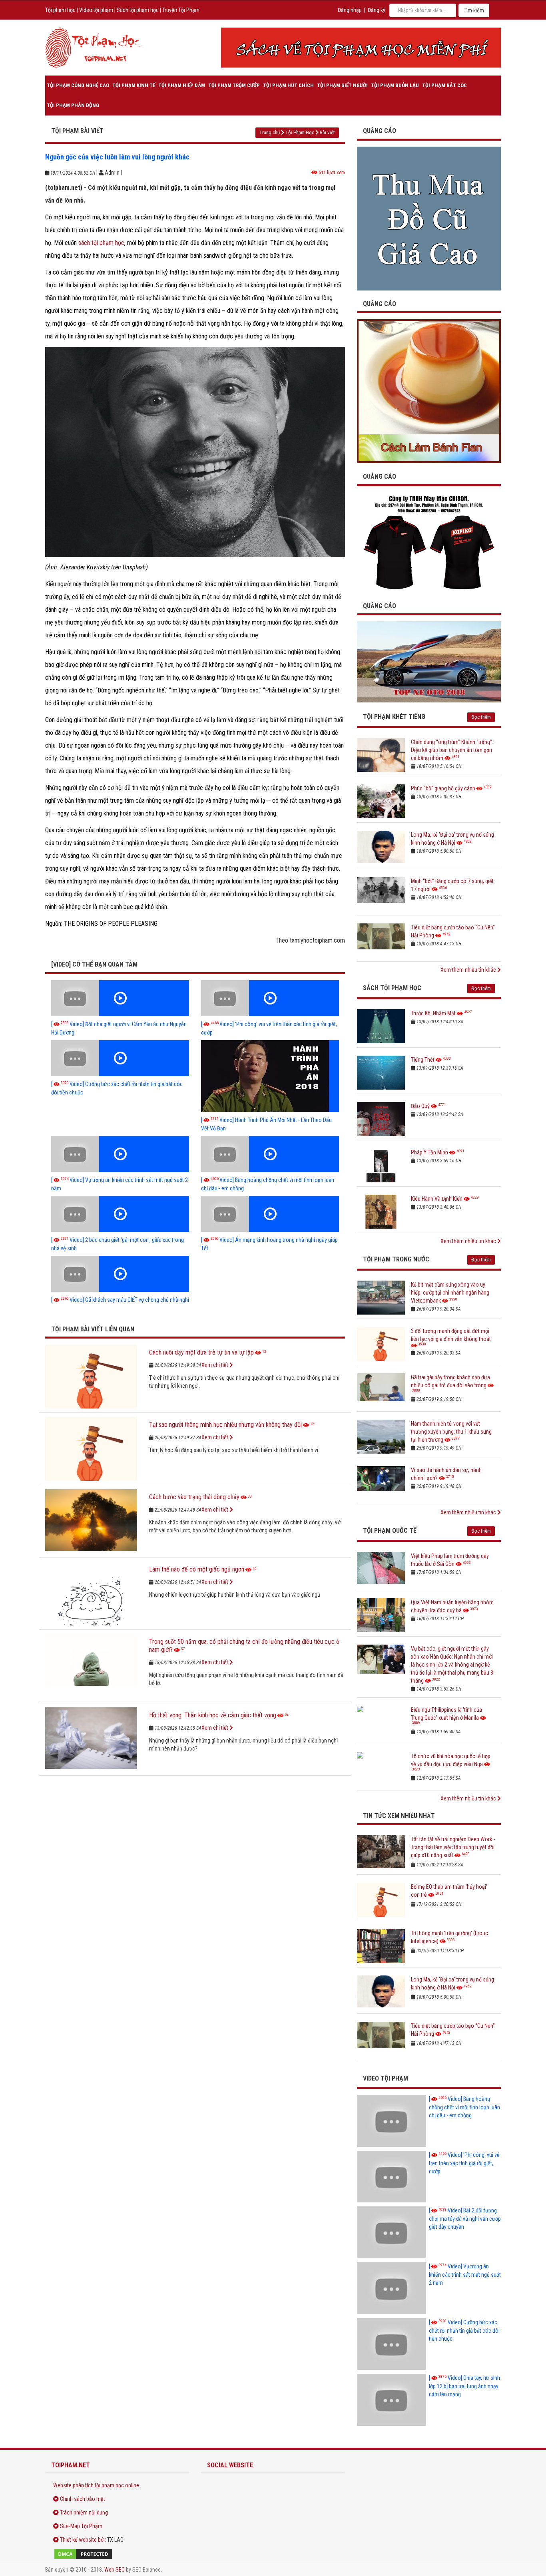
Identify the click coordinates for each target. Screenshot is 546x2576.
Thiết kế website (78, 2540)
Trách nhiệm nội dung (84, 2512)
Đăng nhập (350, 10)
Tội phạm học (60, 10)
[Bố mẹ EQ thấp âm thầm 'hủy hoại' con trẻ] (381, 1900)
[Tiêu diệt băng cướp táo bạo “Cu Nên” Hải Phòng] (381, 940)
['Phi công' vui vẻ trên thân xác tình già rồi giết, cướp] (270, 998)
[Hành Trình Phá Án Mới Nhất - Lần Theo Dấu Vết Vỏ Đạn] (270, 1076)
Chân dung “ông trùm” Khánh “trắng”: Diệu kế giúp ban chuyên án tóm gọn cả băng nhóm (452, 750)
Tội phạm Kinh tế (134, 85)
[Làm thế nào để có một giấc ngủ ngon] (91, 1593)
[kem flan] (429, 391)
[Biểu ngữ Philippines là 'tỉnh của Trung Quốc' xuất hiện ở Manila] (381, 1723)
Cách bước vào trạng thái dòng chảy (194, 1497)
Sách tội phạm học (138, 10)
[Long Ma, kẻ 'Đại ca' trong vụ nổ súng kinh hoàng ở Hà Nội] (381, 848)
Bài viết (327, 132)
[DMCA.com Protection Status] (117, 2554)
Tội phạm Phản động (73, 105)
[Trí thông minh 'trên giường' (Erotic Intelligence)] (381, 1946)
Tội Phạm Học (300, 132)
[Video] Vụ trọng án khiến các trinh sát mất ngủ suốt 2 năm (465, 2275)
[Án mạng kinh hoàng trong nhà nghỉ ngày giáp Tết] (270, 1214)
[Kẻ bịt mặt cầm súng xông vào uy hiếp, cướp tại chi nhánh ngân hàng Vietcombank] (381, 1298)
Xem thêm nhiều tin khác (469, 970)
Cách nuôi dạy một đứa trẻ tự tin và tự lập (201, 1352)
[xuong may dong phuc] (429, 542)
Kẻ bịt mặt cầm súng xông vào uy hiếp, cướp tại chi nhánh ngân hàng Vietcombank (450, 1293)
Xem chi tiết (215, 1365)
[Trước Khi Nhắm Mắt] (381, 1026)
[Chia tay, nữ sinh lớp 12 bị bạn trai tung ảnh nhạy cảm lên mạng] (392, 2400)
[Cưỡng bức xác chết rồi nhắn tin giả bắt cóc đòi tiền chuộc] (120, 1058)
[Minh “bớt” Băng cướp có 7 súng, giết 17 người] (381, 894)
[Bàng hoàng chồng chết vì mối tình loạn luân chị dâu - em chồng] (270, 1154)
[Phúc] (381, 801)
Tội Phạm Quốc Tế (390, 1531)
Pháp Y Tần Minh (429, 1152)
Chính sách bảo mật (83, 2499)
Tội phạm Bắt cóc (444, 85)
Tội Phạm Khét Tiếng (394, 717)
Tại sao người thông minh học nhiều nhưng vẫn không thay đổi (225, 1425)
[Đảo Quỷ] (381, 1119)
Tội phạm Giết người (342, 85)
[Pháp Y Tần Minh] (381, 1165)
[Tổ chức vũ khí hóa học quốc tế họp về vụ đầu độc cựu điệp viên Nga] (381, 1769)
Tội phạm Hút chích (288, 85)
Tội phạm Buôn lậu (395, 85)
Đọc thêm (481, 717)
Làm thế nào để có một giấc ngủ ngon (197, 1569)
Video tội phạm (96, 10)
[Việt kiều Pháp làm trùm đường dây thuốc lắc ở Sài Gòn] (381, 1569)
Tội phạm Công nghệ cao (78, 85)
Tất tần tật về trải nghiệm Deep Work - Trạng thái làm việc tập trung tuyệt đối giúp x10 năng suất (453, 1847)
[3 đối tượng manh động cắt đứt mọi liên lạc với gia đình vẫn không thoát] (381, 1344)
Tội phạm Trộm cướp (234, 85)
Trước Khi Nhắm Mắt (433, 1013)
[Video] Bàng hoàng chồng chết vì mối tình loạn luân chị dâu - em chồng (464, 2107)
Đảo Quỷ (420, 1106)
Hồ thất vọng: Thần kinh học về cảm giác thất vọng (213, 1715)
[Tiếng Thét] (381, 1073)
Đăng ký (377, 10)
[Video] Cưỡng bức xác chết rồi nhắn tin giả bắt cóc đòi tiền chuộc (464, 2330)
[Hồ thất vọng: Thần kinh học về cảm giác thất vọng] (91, 1739)
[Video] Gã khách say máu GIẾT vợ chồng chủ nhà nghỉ (120, 1300)
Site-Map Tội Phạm (81, 2526)
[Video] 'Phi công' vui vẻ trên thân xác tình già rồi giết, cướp (464, 2163)
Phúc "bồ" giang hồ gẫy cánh (443, 788)
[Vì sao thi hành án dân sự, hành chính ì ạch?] (381, 1483)
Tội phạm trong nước (396, 1259)
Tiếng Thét (423, 1060)
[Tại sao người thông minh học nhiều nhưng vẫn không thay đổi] (91, 1449)
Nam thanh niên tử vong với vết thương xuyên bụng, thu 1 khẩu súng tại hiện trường (451, 1432)
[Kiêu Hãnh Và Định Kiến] (381, 1212)
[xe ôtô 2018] (429, 661)
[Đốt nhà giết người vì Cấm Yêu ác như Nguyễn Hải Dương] (120, 998)
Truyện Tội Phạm (181, 10)
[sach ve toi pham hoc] (361, 48)
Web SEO (115, 2570)
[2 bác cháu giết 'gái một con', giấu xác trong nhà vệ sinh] (120, 1214)
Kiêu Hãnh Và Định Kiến (437, 1199)
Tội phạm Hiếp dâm (182, 85)
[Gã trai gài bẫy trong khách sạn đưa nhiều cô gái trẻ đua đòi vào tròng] (381, 1390)
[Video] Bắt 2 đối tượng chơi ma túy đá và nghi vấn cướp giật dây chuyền (465, 2219)
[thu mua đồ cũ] (429, 218)
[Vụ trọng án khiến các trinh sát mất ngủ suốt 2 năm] (120, 1154)
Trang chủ (270, 132)
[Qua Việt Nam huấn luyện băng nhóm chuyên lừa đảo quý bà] (381, 1615)
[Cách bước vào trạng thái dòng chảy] (91, 1521)
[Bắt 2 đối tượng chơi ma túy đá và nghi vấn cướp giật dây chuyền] (392, 2232)
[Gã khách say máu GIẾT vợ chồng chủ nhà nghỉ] (120, 1274)
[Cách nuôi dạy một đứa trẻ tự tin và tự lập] (91, 1377)
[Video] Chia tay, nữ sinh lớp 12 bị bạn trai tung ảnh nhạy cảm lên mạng (464, 2386)
